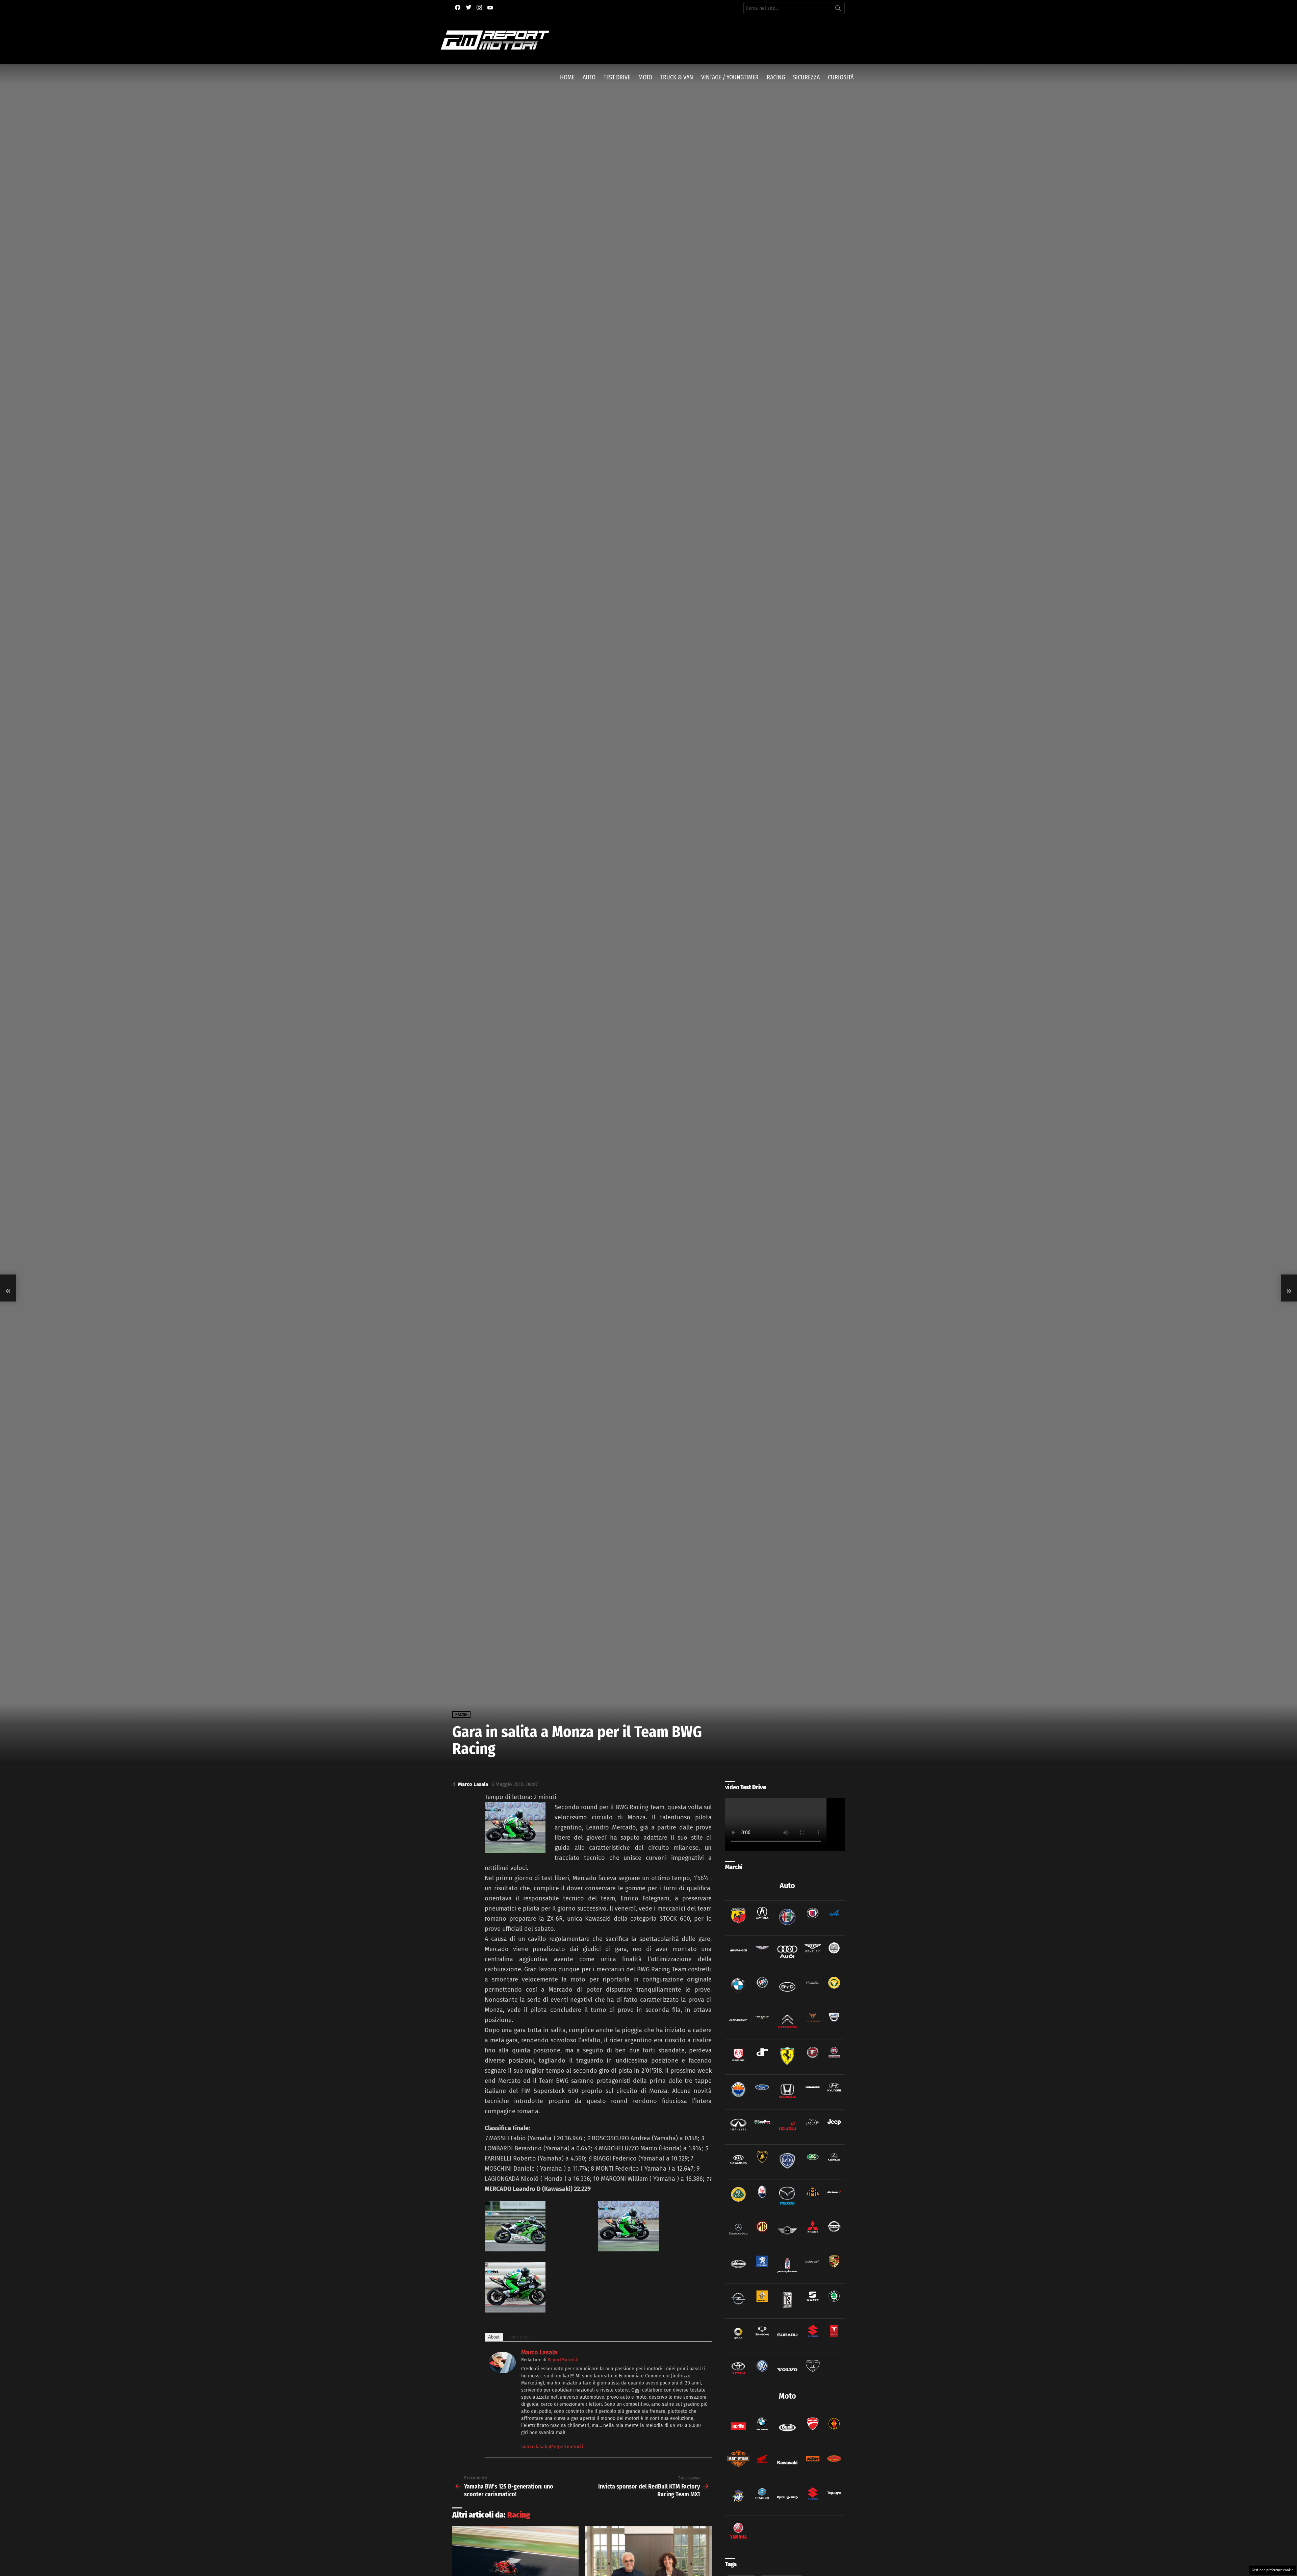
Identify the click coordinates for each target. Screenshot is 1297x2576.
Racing (776, 77)
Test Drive (617, 77)
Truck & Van (677, 77)
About (494, 2337)
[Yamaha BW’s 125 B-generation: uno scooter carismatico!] (8, 1288)
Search (838, 9)
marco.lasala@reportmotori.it (553, 2447)
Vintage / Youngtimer (730, 77)
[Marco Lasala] (502, 2371)
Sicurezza (806, 77)
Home (567, 77)
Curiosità (841, 77)
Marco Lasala (539, 2352)
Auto (589, 77)
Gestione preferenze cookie (1273, 2570)
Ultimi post (518, 2337)
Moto (645, 77)
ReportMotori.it (563, 2360)
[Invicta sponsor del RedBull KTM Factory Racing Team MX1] (1289, 1288)
